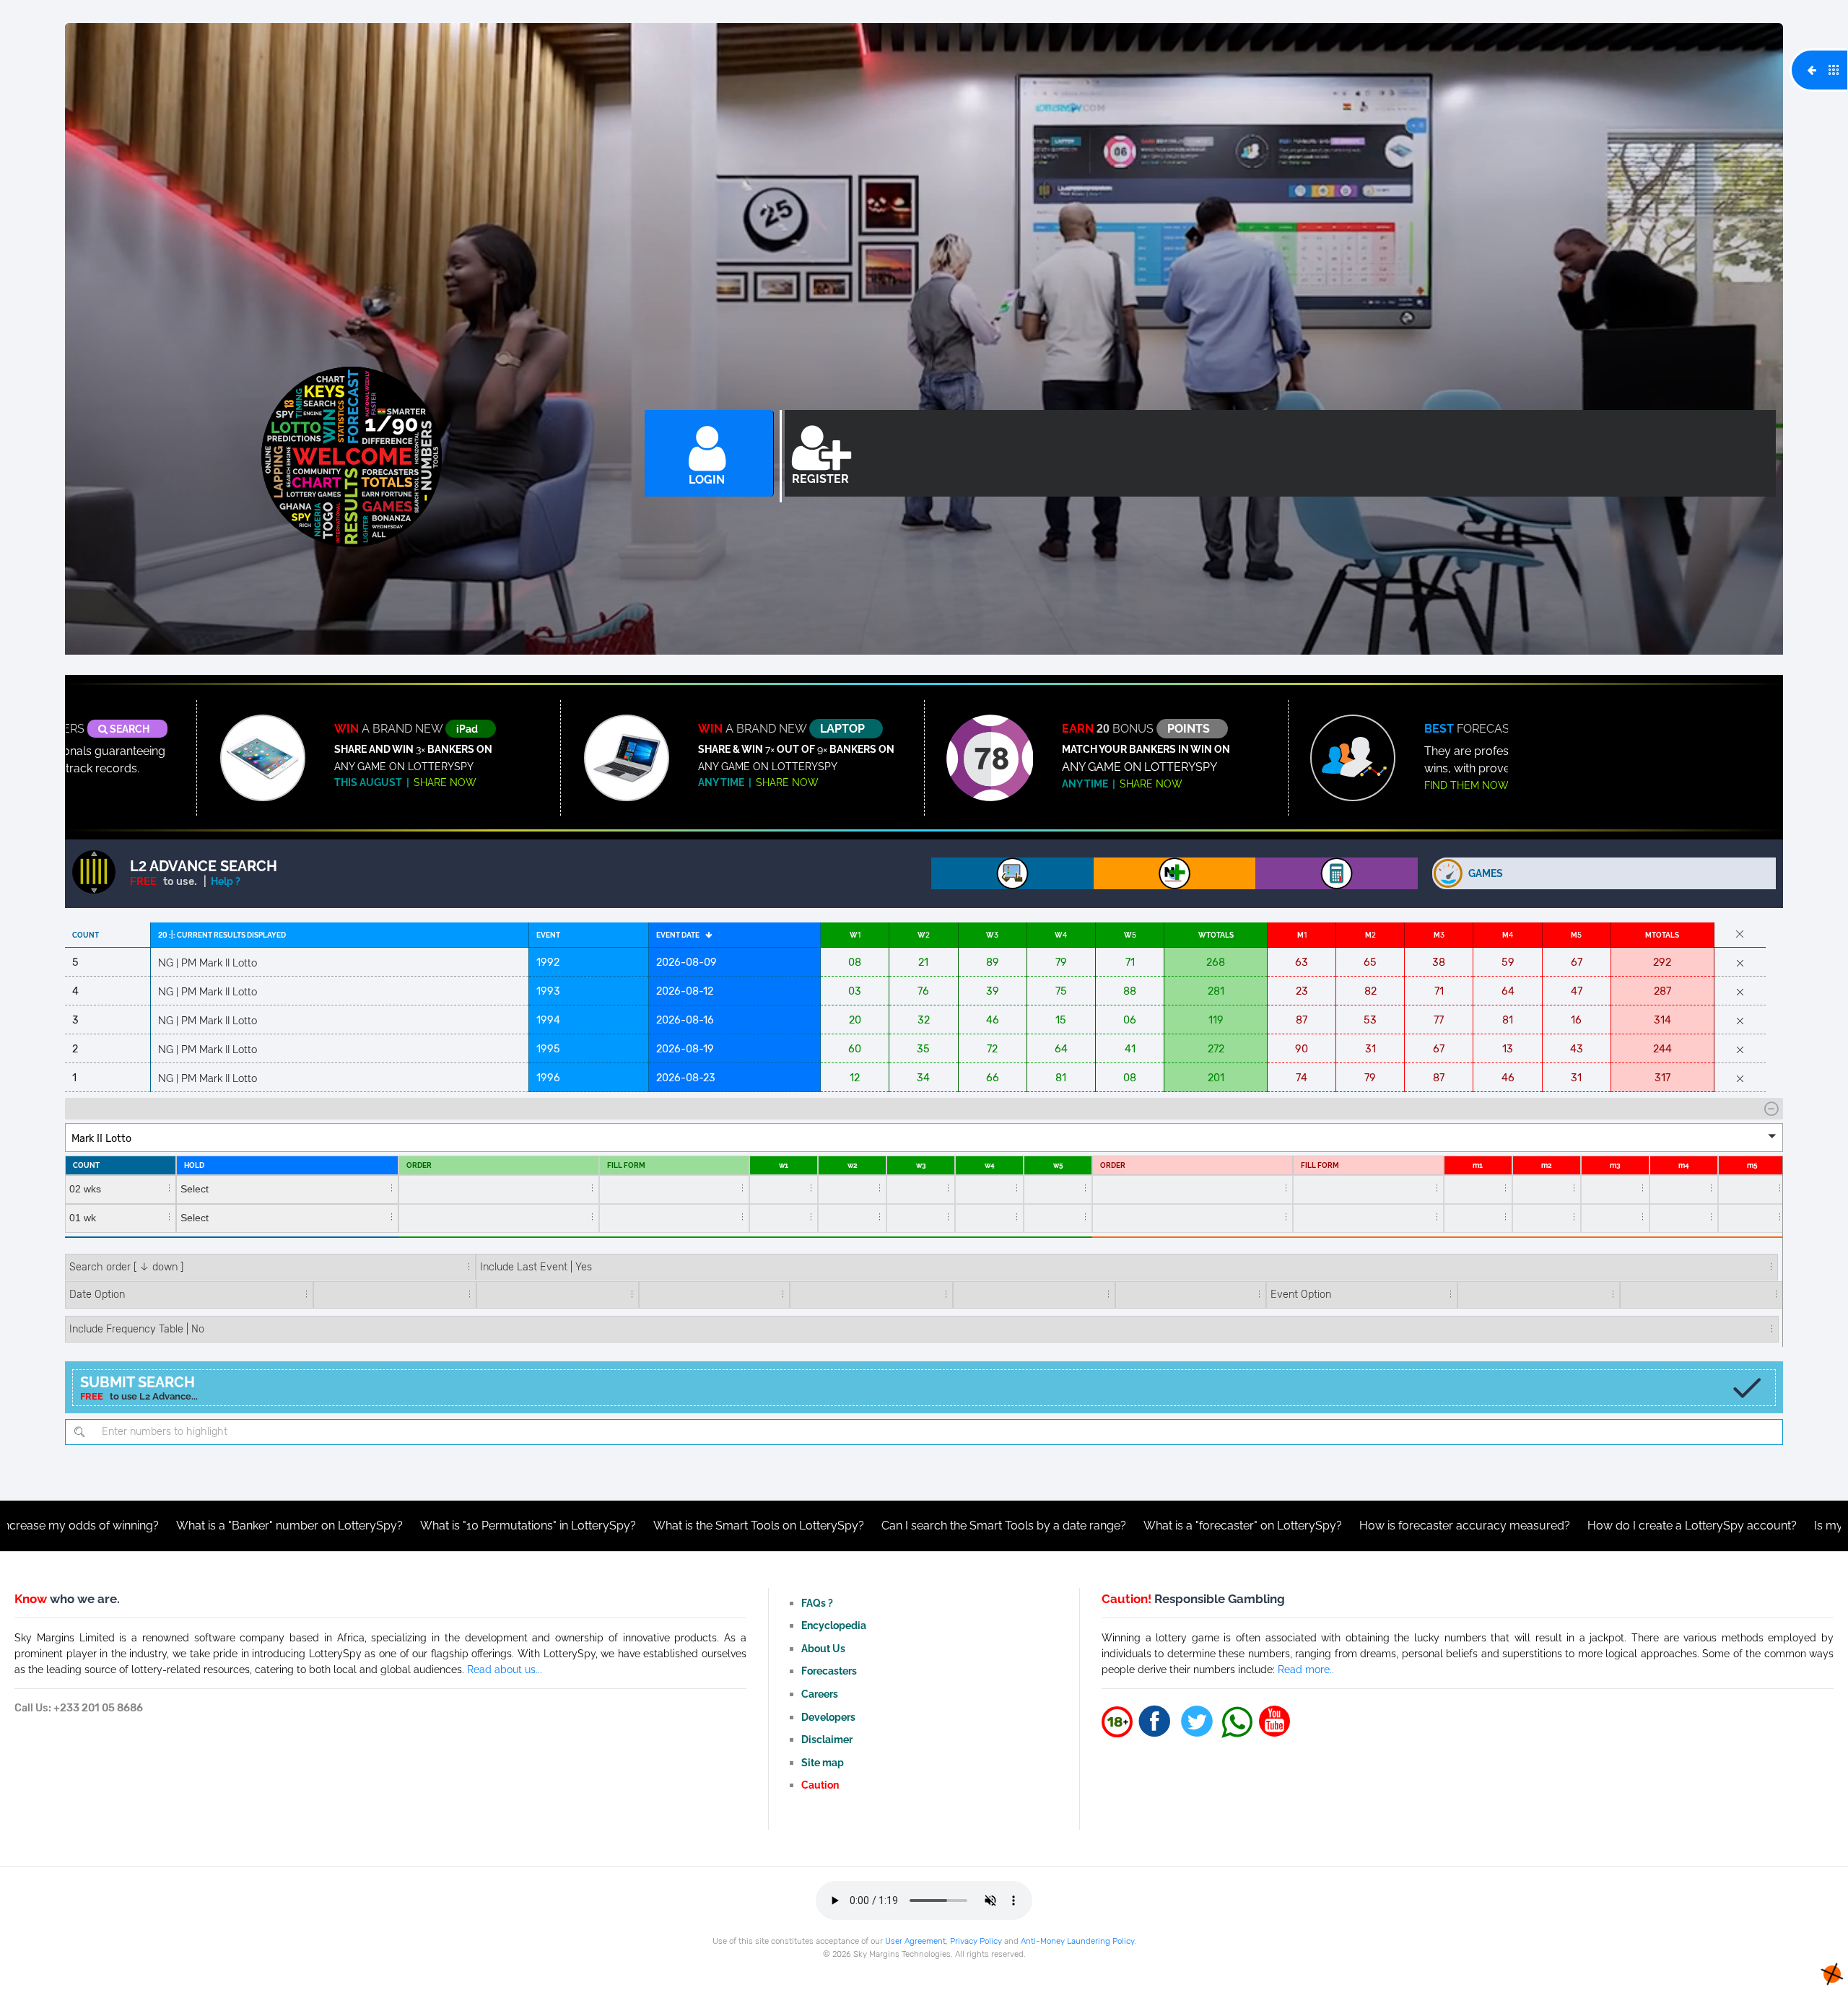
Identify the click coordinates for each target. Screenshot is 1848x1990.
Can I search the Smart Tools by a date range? (828, 1526)
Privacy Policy (976, 1941)
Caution (820, 1785)
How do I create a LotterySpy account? (1516, 1526)
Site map (823, 1762)
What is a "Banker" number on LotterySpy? (113, 1526)
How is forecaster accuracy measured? (1289, 1526)
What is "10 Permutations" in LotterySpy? (352, 1526)
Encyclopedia (834, 1625)
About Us (823, 1648)
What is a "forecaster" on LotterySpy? (1067, 1526)
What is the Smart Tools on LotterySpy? (583, 1526)
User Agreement (915, 1941)
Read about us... (505, 1669)
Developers (828, 1717)
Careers (820, 1694)
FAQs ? (817, 1603)
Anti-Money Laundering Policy (1077, 1941)
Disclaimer (827, 1739)
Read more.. (1306, 1669)
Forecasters (829, 1671)
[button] (924, 1138)
